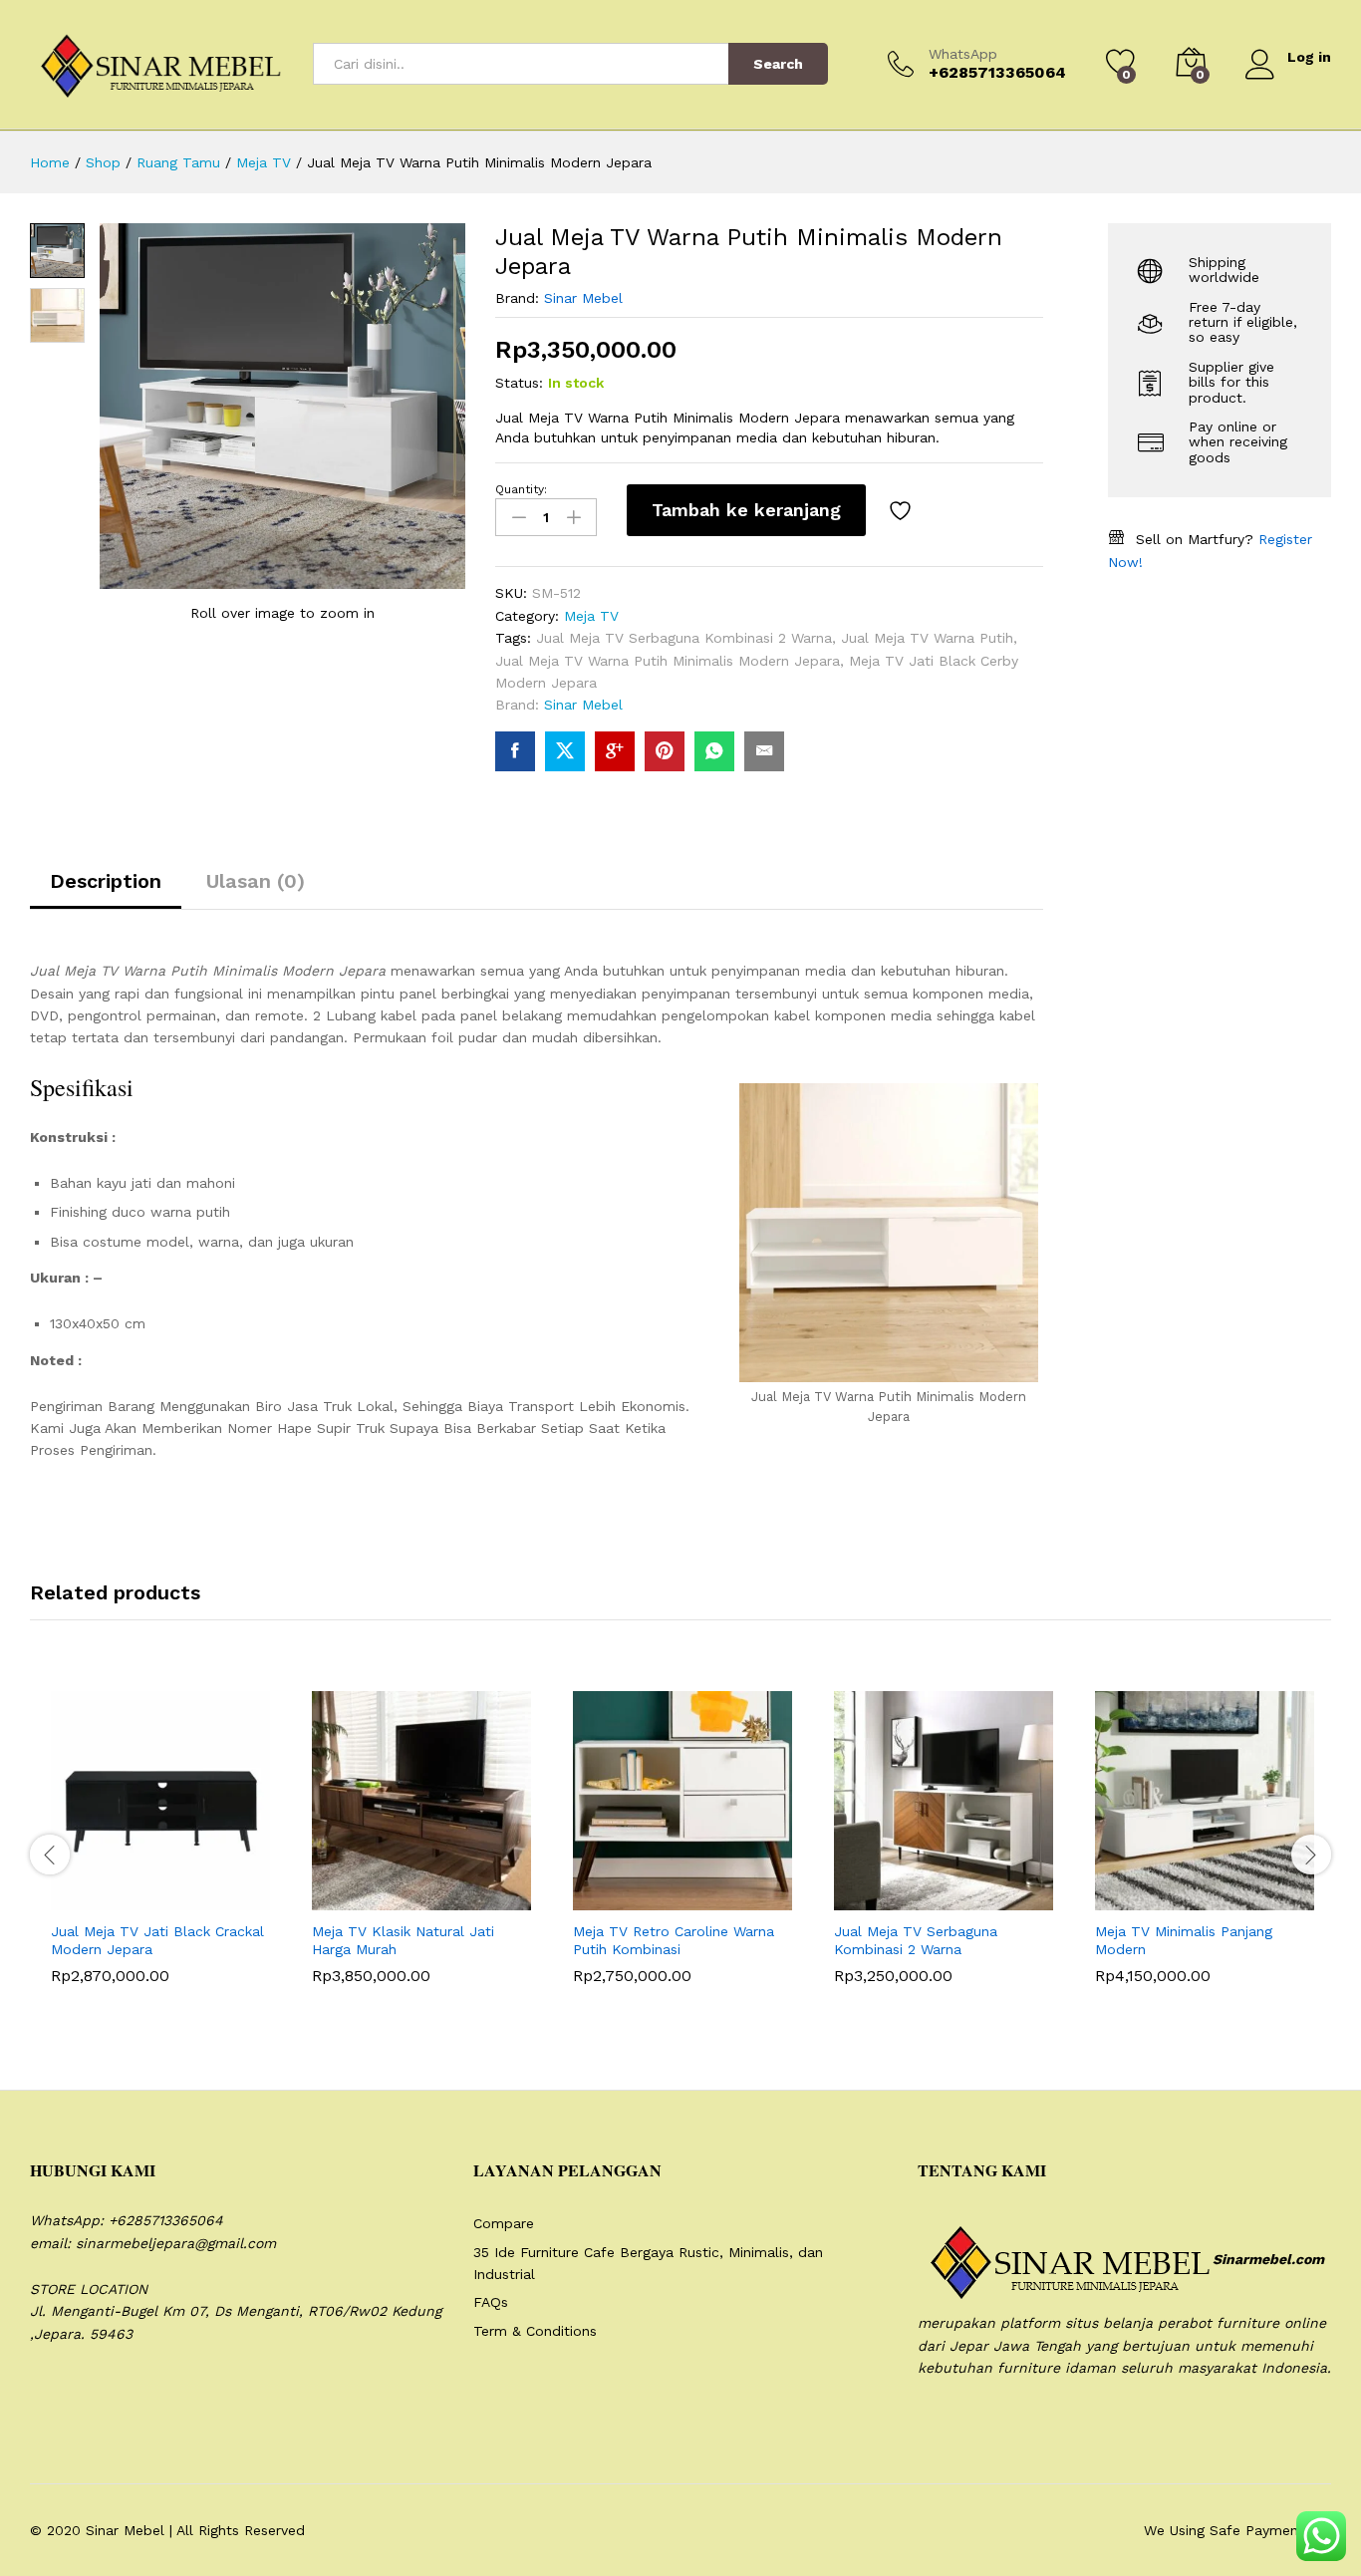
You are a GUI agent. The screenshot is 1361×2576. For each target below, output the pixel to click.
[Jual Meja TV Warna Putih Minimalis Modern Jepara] (515, 751)
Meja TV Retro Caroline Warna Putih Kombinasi (674, 1940)
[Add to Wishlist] (903, 510)
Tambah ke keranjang (746, 510)
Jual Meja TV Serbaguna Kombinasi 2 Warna (684, 638)
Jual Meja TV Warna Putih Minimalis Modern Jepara (668, 661)
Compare (504, 2223)
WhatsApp (963, 54)
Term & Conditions (535, 2331)
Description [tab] (106, 881)
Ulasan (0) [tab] (256, 881)
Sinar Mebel (583, 298)
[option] (160, 1853)
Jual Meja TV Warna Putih (927, 638)
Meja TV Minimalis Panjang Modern (1184, 1940)
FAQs (491, 2302)
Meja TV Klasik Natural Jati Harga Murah (403, 1940)
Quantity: (521, 489)
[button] (112, 1898)
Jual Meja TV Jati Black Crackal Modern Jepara (157, 1940)
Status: (519, 383)
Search (778, 64)
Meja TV (591, 616)
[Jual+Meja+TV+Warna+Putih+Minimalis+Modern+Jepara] (565, 751)
